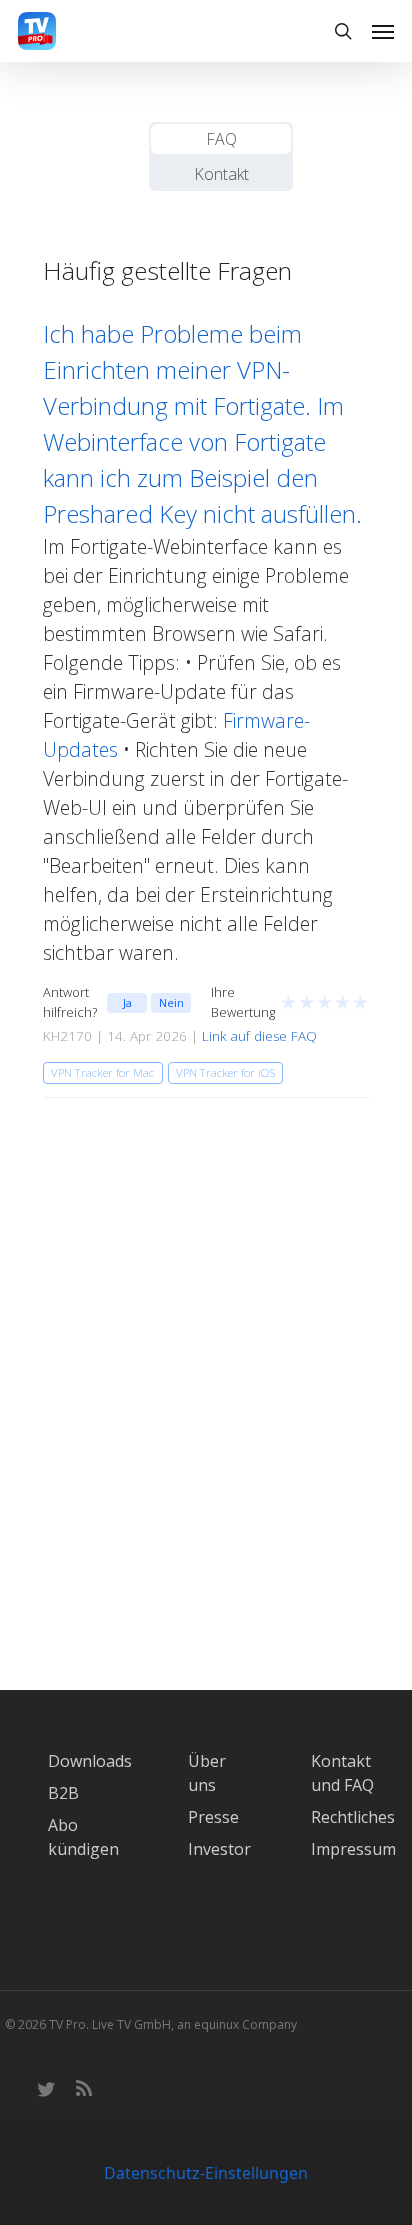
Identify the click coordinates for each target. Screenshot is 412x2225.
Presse (213, 1817)
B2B (63, 1793)
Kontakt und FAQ (342, 1773)
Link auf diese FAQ (259, 1036)
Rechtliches (353, 1817)
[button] (383, 31)
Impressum (353, 1849)
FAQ (221, 139)
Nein (171, 1002)
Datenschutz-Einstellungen (206, 2173)
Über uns (207, 1773)
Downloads (90, 1761)
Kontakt (221, 174)
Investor (219, 1849)
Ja (127, 1002)
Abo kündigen (83, 1837)
